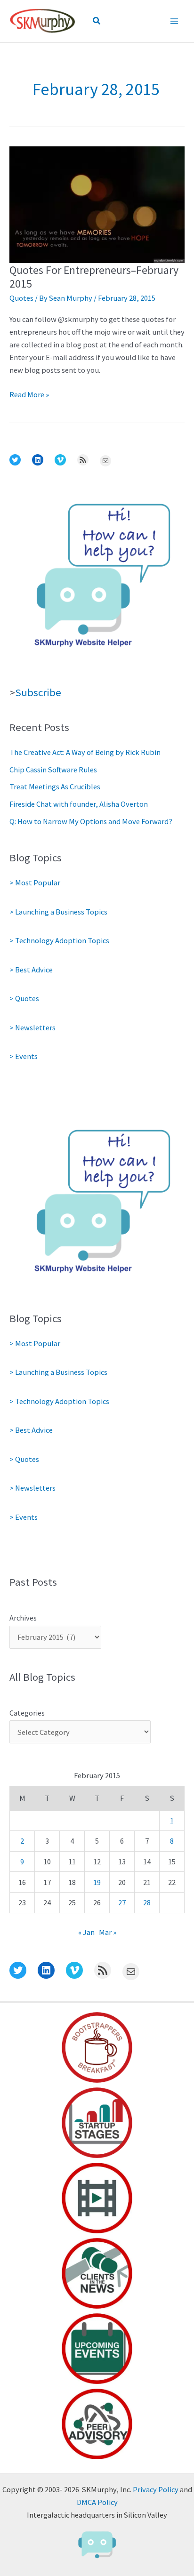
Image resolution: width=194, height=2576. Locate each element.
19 (97, 1882)
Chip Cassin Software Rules (53, 770)
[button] (97, 21)
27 (122, 1902)
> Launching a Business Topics (58, 912)
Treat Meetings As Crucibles (55, 786)
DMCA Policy (97, 2502)
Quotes (21, 298)
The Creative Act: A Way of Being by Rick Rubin (85, 752)
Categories (27, 1713)
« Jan (86, 1932)
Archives (23, 1618)
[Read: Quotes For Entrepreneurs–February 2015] (97, 204)
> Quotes (24, 998)
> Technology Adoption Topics (59, 940)
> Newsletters (32, 1027)
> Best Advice (31, 970)
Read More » (29, 395)
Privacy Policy (156, 2489)
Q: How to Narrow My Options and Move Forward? (91, 821)
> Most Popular (35, 883)
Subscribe (38, 692)
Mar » (108, 1932)
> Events (24, 1056)
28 (147, 1902)
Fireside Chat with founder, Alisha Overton (79, 804)
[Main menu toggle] (174, 21)
